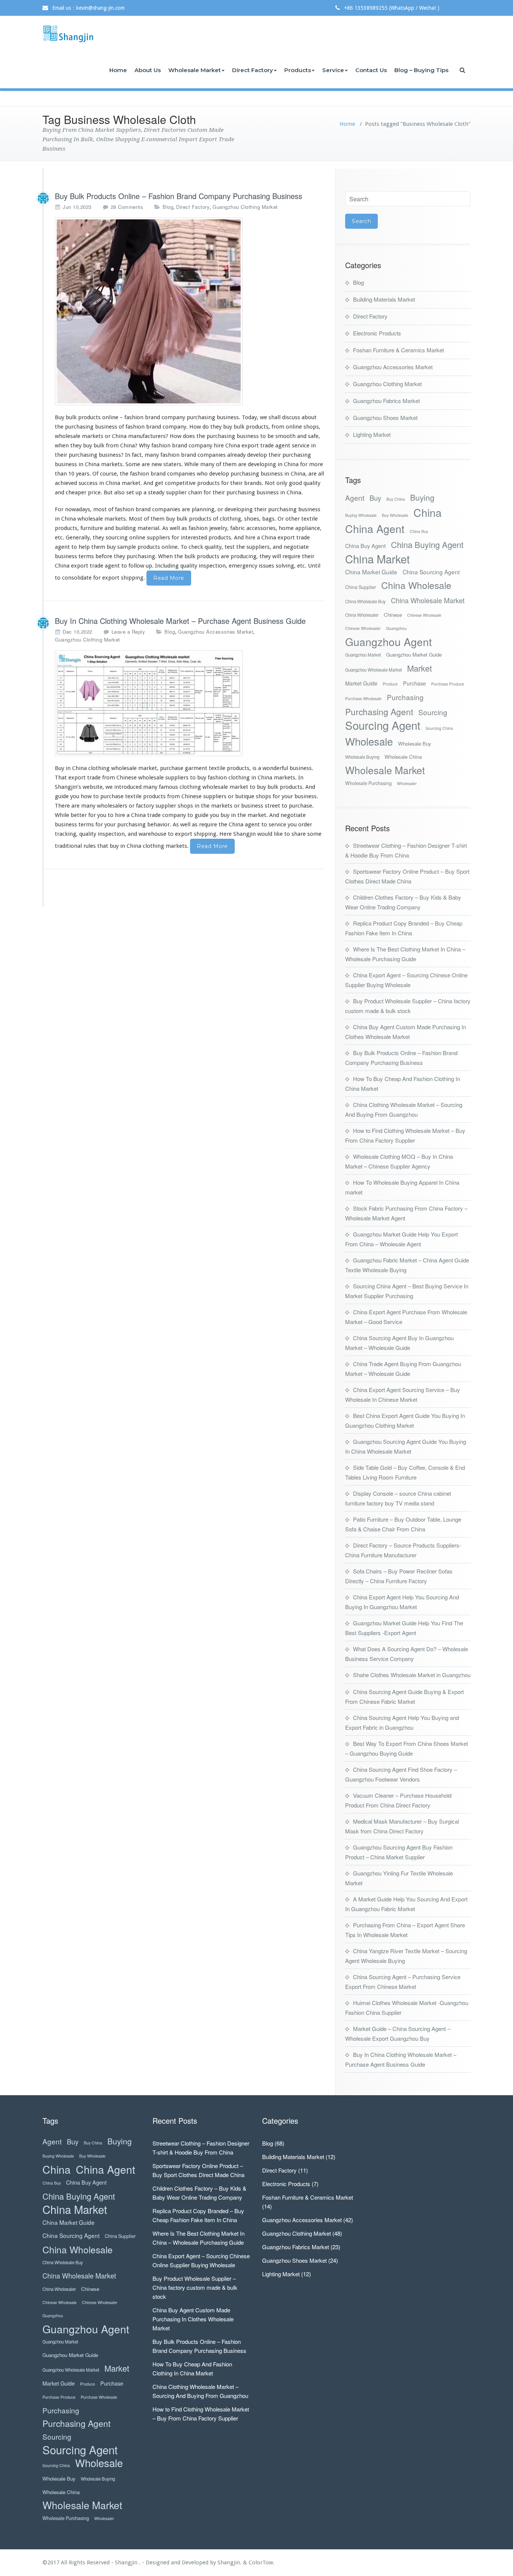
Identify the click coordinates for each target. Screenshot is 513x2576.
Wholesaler (407, 783)
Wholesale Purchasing (368, 783)
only (282, 483)
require (291, 556)
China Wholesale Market (428, 600)
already (236, 455)
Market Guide (361, 683)
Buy (375, 498)
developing (262, 464)
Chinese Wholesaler (363, 628)
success (88, 483)
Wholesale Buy (415, 744)
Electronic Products (377, 333)
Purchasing (405, 697)
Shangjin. (230, 2562)
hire (219, 445)
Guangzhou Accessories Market (216, 632)
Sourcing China (439, 728)
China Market (377, 559)
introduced (128, 787)
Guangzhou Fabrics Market (386, 401)
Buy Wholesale (395, 515)
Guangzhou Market (363, 655)
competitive (180, 483)
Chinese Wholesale (424, 615)
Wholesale (369, 741)
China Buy (419, 531)
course (108, 474)
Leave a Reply (128, 632)
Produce (390, 684)
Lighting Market (372, 434)
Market (419, 668)
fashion (217, 778)
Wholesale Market (195, 70)
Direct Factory (253, 70)
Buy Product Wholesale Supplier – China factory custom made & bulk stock (195, 2287)
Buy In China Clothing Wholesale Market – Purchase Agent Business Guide (180, 621)
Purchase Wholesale (363, 698)
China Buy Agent (365, 546)
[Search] (463, 70)
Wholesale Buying (362, 757)
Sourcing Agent (383, 725)
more (316, 464)
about (309, 417)
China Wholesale (416, 585)
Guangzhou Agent (389, 641)
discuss (291, 417)
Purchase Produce (448, 684)
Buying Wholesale (361, 515)
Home (118, 70)
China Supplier (361, 587)
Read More (169, 578)
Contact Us (371, 70)
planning (203, 509)
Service (333, 70)
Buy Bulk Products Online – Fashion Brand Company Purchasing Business (179, 196)
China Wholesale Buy (365, 601)
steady (156, 492)
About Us (148, 70)
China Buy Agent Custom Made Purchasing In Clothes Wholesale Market (193, 2319)
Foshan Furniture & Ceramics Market (398, 350)
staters (172, 464)
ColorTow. (262, 2562)
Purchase (414, 683)
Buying (422, 498)
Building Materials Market (384, 299)
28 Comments (127, 207)
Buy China (396, 499)
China (428, 512)
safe (313, 436)
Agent (355, 498)
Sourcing (433, 712)
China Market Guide (371, 572)
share (299, 834)
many (152, 455)
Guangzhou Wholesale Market (373, 670)
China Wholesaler (362, 615)
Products (298, 70)
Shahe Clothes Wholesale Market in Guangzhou (412, 1675)
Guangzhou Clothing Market (245, 207)
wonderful (275, 768)
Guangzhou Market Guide (414, 655)
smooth (285, 436)
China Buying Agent (427, 544)
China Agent (375, 528)
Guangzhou (396, 628)
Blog (168, 207)
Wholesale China (403, 757)
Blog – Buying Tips (421, 70)
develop (219, 474)
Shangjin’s (68, 787)
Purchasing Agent (379, 712)
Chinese (393, 615)
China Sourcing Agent (431, 572)
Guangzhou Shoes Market (385, 418)
